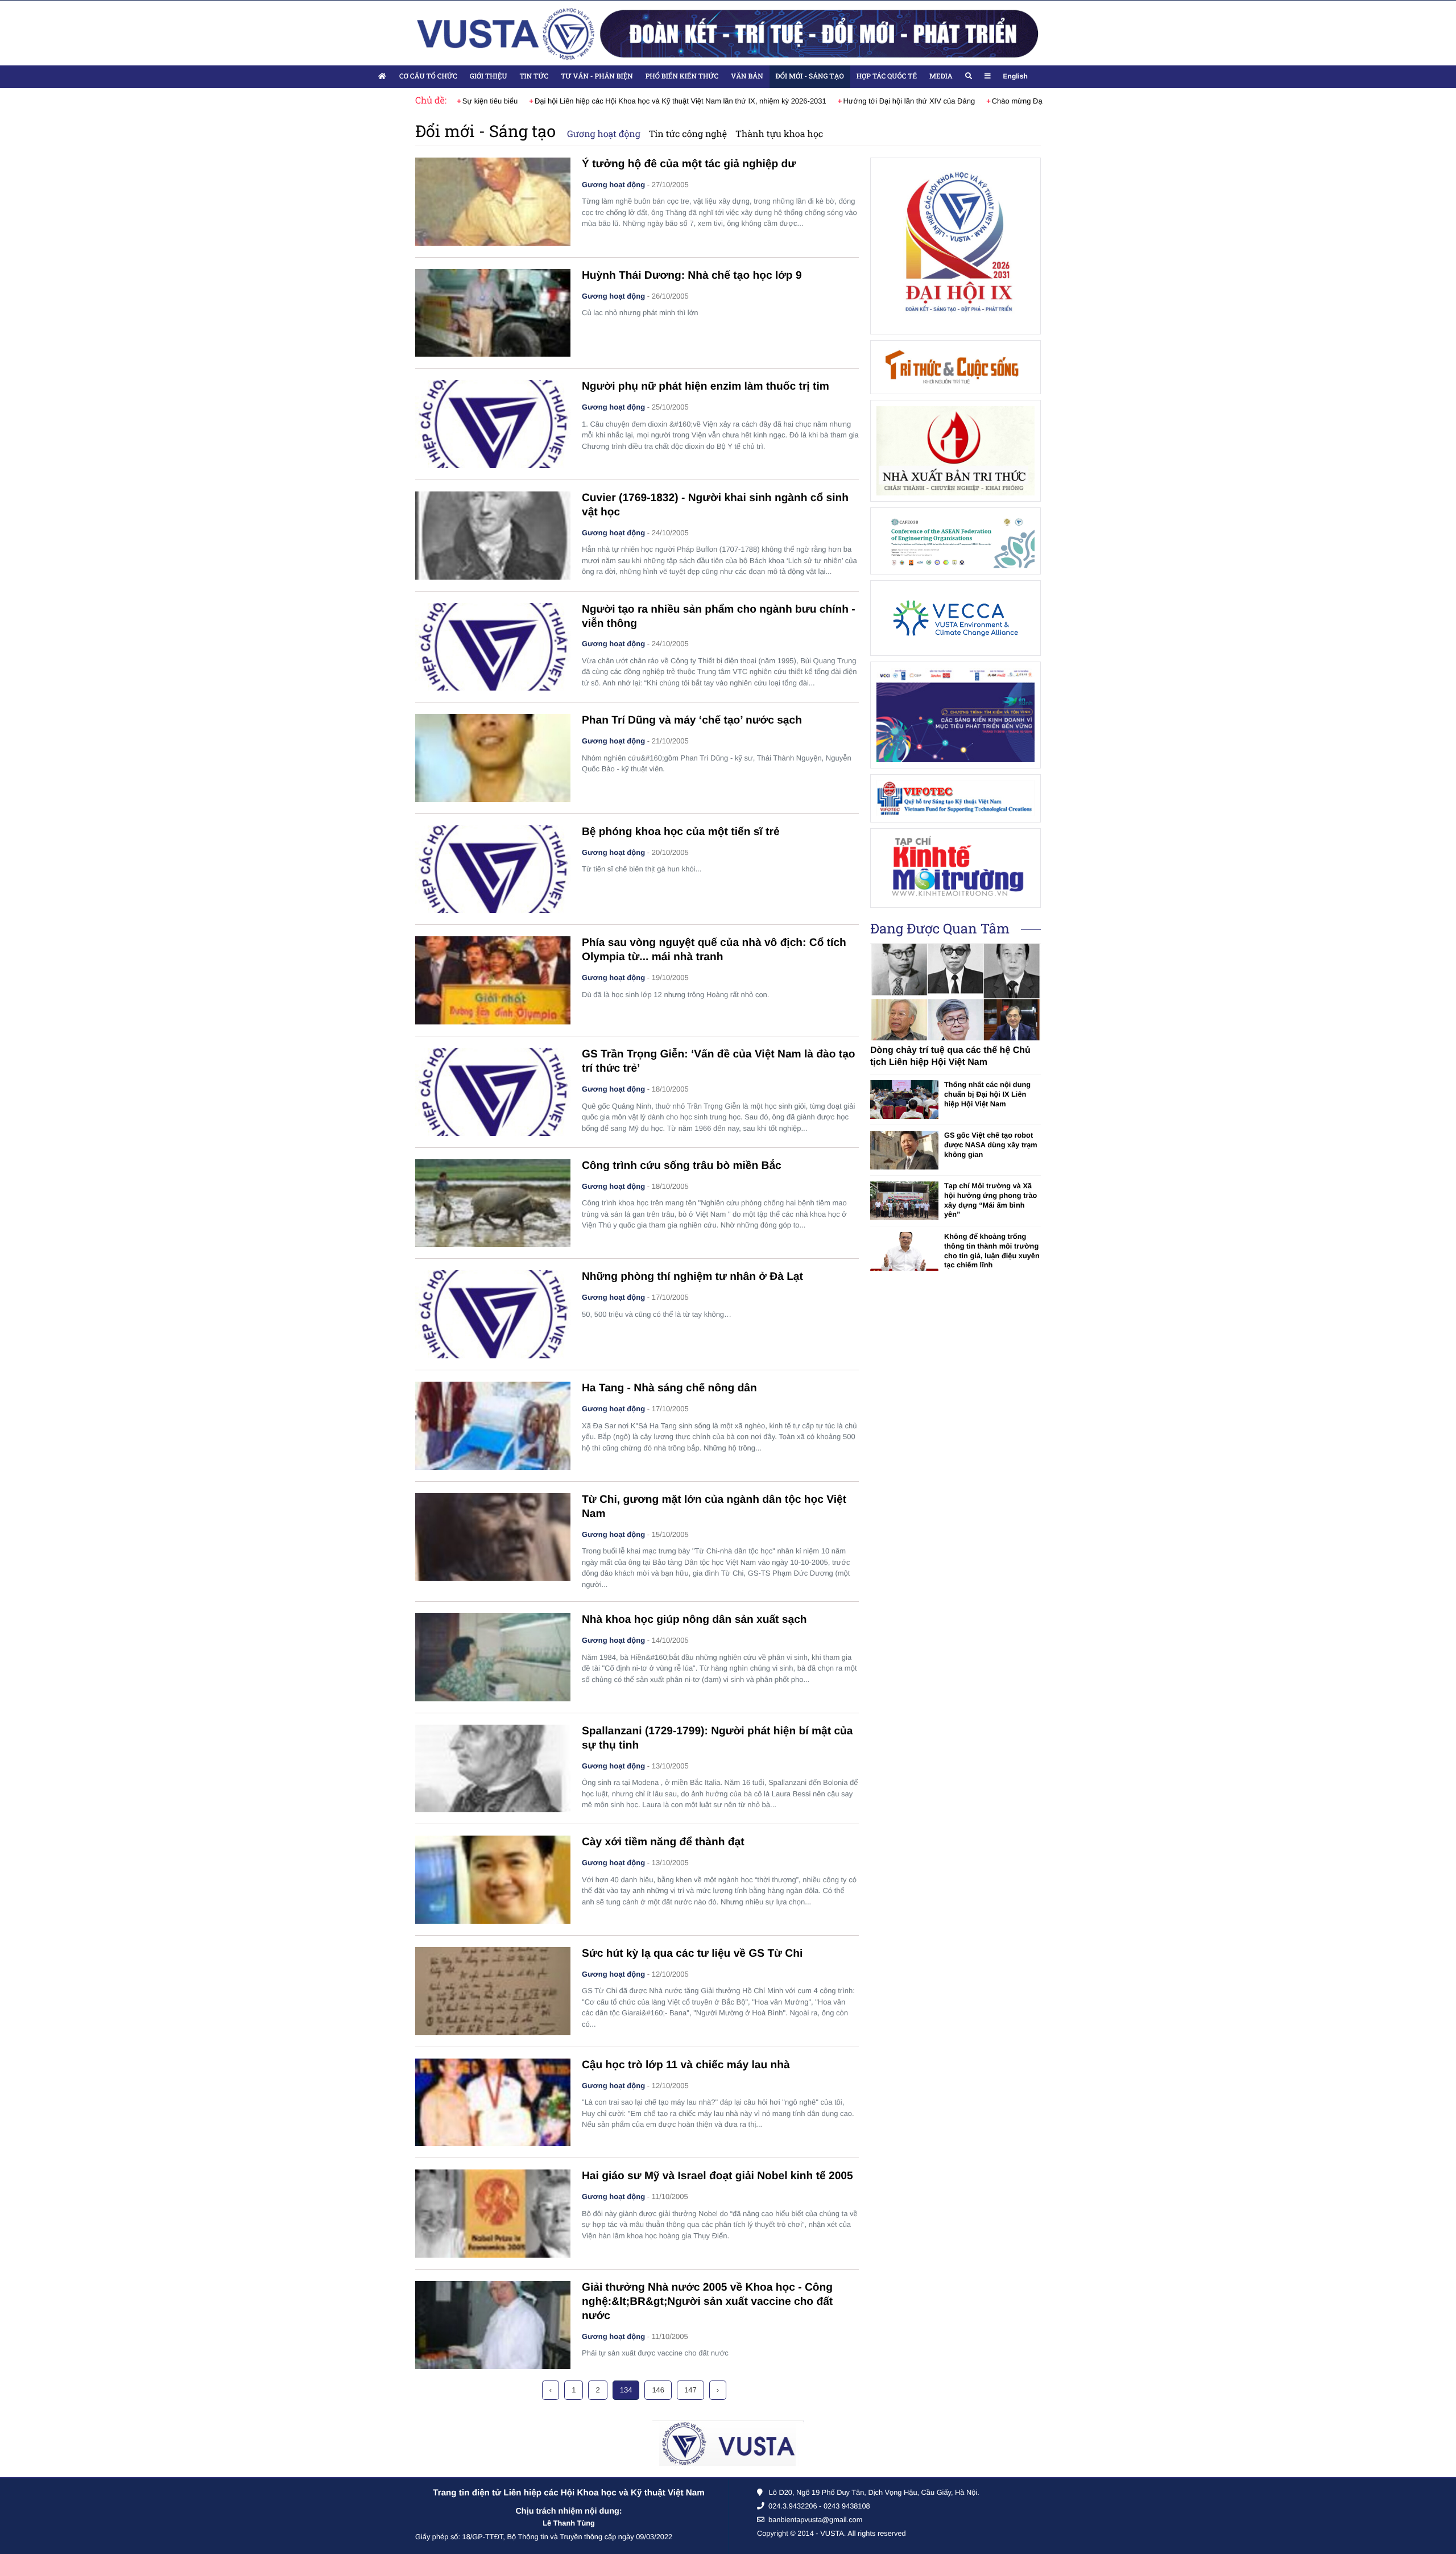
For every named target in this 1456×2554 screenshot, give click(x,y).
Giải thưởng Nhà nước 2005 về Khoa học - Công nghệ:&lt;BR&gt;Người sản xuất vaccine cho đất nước (707, 2302)
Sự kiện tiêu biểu (485, 101)
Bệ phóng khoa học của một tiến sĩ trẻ (681, 832)
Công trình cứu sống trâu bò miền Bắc (682, 1166)
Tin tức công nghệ (688, 134)
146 (658, 2390)
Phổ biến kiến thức (682, 76)
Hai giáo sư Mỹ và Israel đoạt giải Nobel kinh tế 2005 (717, 2176)
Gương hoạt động (604, 134)
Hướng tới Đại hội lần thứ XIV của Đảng (903, 101)
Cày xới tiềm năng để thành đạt (663, 1842)
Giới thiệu (489, 76)
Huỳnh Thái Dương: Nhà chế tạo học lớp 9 (692, 276)
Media (941, 76)
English (1016, 76)
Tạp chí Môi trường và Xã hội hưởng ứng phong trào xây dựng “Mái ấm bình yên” (990, 1200)
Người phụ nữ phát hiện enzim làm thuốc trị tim (706, 387)
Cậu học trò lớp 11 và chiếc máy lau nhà (686, 2065)
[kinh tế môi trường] (955, 868)
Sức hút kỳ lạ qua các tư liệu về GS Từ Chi (692, 1954)
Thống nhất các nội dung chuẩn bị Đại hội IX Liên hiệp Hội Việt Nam (987, 1094)
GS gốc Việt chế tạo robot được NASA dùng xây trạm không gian (991, 1144)
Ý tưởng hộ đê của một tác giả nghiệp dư (689, 164)
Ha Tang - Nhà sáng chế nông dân (669, 1388)
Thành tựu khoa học (779, 134)
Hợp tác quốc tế (887, 76)
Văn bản (747, 76)
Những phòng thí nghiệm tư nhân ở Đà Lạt (692, 1277)
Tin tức (534, 76)
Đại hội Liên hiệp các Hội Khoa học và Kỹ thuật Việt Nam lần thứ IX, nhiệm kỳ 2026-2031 (675, 101)
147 (690, 2390)
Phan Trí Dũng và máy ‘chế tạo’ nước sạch (692, 720)
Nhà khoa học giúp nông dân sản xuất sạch (694, 1620)
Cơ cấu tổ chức (428, 76)
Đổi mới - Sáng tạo (810, 76)
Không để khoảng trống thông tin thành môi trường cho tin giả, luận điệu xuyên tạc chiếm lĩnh (992, 1251)
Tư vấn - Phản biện (597, 76)
